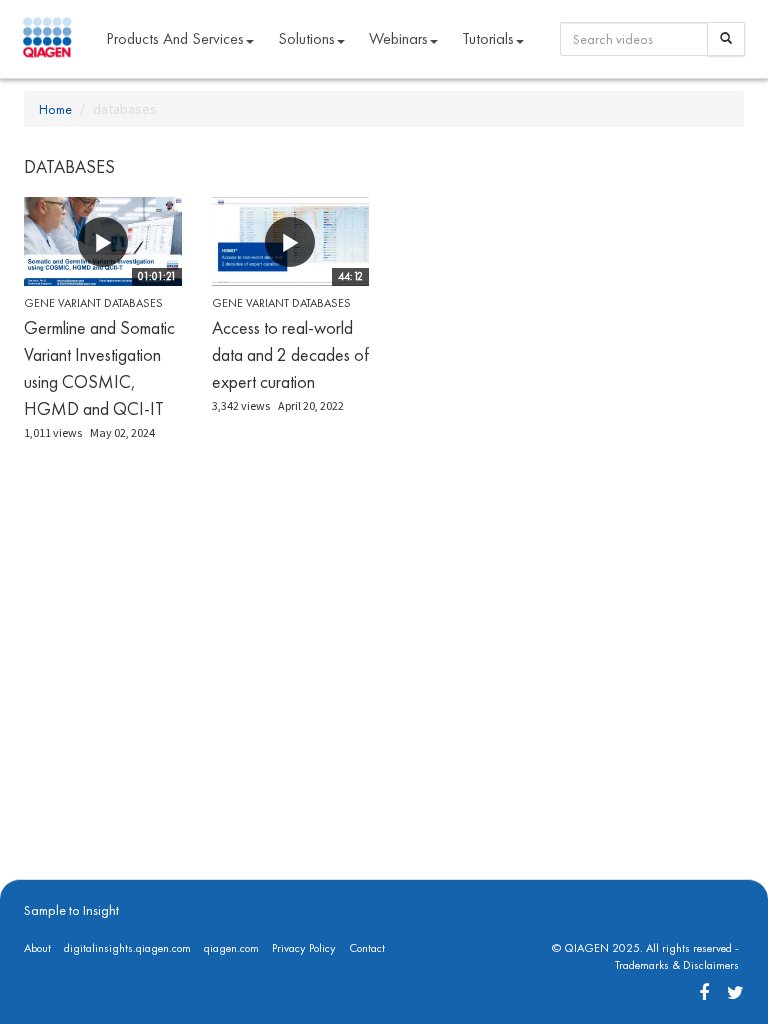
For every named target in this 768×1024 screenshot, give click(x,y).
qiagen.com (231, 948)
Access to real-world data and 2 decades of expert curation (290, 354)
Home (55, 109)
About (37, 948)
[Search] (726, 39)
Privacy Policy (304, 948)
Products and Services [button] (175, 38)
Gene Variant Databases (93, 303)
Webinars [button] (398, 38)
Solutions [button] (306, 38)
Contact (367, 948)
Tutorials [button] (488, 38)
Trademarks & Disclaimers (677, 965)
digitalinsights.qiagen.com (127, 948)
